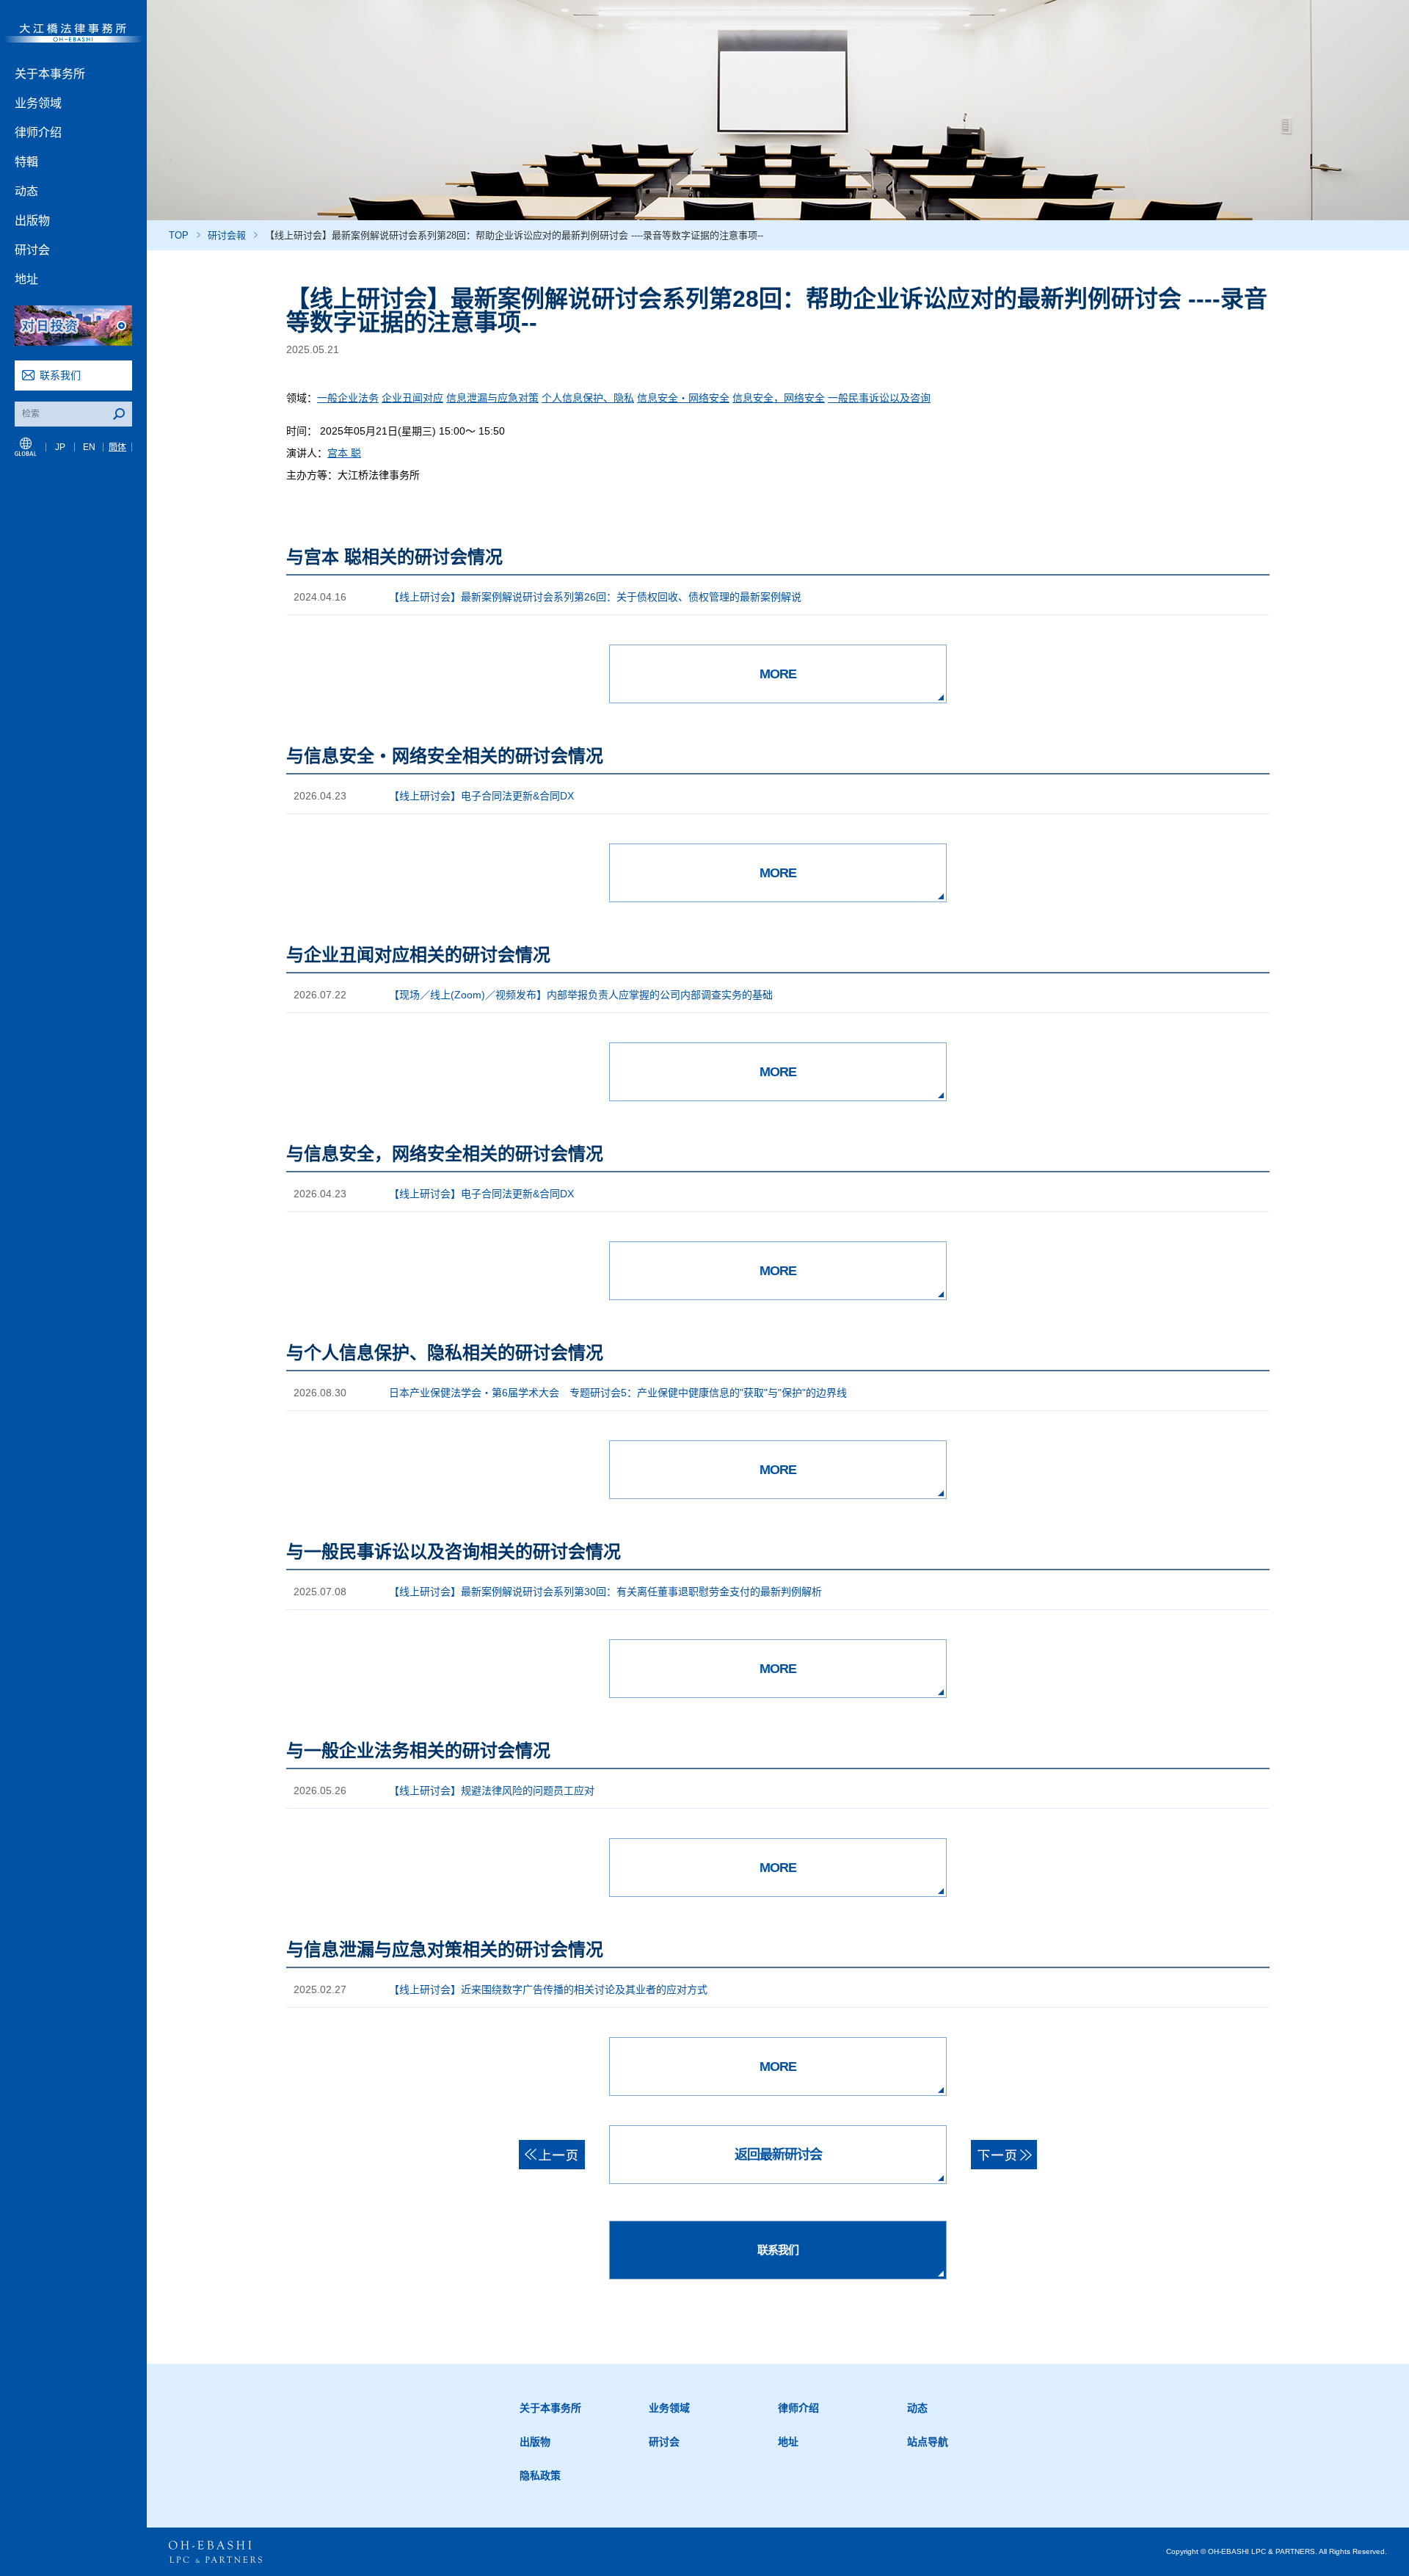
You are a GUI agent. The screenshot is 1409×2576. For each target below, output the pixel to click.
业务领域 (38, 103)
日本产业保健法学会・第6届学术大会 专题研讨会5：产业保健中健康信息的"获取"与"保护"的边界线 (618, 1393)
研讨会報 (227, 235)
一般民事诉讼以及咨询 (879, 398)
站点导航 (928, 2442)
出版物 (32, 221)
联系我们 (60, 375)
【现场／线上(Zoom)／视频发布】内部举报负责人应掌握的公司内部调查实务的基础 (581, 995)
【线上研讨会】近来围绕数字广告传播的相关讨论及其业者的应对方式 (548, 1989)
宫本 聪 (344, 453)
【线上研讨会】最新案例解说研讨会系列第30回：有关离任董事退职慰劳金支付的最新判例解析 (605, 1592)
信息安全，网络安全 (779, 398)
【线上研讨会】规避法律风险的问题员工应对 (492, 1790)
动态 (26, 191)
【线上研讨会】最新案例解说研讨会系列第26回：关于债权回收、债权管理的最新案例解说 (595, 597)
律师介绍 (38, 133)
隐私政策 (540, 2475)
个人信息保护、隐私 (588, 398)
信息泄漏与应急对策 (492, 398)
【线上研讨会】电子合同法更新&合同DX (481, 796)
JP (60, 447)
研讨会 (32, 250)
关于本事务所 (50, 74)
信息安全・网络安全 (683, 398)
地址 (26, 279)
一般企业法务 (348, 398)
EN (89, 447)
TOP (179, 235)
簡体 (117, 447)
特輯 (26, 162)
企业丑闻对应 (412, 398)
